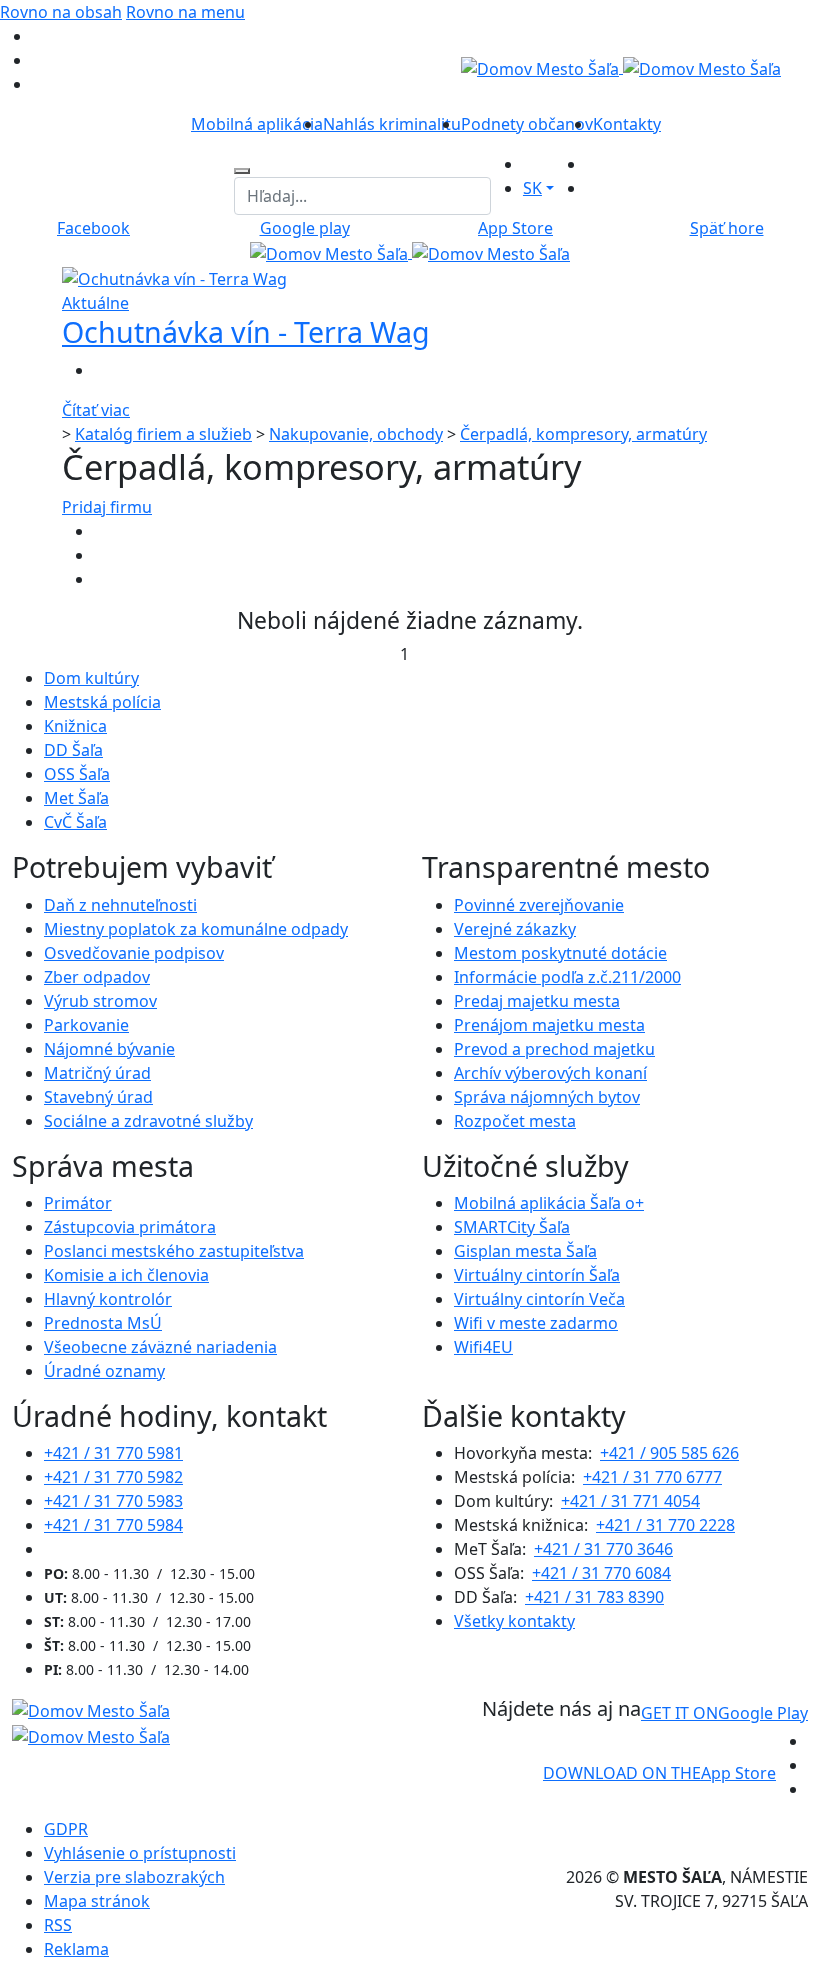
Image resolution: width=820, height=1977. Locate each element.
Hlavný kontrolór (108, 1299)
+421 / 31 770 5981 (113, 1453)
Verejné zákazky (515, 929)
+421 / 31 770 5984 (113, 1525)
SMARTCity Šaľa (512, 1227)
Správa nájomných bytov (547, 1097)
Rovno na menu (185, 12)
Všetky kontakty (514, 1621)
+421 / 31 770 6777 (652, 1477)
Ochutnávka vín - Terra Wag (246, 331)
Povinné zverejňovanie (539, 905)
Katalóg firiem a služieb (163, 434)
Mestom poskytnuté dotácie (560, 953)
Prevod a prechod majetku (554, 1049)
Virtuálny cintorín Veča (539, 1299)
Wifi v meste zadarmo (536, 1323)
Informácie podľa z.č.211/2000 (567, 977)
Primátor (78, 1203)
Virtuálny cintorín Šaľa (537, 1275)
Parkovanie (86, 1025)
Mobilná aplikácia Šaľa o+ (549, 1203)
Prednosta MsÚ (103, 1323)
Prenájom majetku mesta (549, 1025)
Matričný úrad (97, 1073)
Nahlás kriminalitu (392, 124)
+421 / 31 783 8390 (594, 1597)
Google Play (724, 1713)
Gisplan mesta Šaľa (525, 1251)
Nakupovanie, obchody (356, 434)
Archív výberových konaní (550, 1073)
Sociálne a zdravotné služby (148, 1121)
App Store (659, 1773)
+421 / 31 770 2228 (665, 1525)
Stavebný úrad (98, 1097)
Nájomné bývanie (109, 1049)
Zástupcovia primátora (130, 1227)
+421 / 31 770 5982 (113, 1477)
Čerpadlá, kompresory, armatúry (583, 434)
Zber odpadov (97, 977)
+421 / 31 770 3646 (603, 1549)
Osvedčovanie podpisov (134, 953)
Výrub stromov (100, 1001)
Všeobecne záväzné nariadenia (160, 1347)
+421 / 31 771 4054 (630, 1501)
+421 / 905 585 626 (669, 1453)
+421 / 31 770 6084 (601, 1573)
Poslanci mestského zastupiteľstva (174, 1251)
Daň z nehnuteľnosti (120, 905)
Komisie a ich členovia (126, 1275)
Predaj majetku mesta (537, 1001)
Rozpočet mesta (515, 1121)
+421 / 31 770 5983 (113, 1501)
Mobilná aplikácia (257, 124)
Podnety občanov (527, 124)
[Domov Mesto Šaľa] (410, 252)
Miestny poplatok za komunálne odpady (196, 929)
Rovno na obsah (61, 12)
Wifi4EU (483, 1347)
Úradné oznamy (104, 1371)
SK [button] (532, 188)
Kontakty (627, 124)
